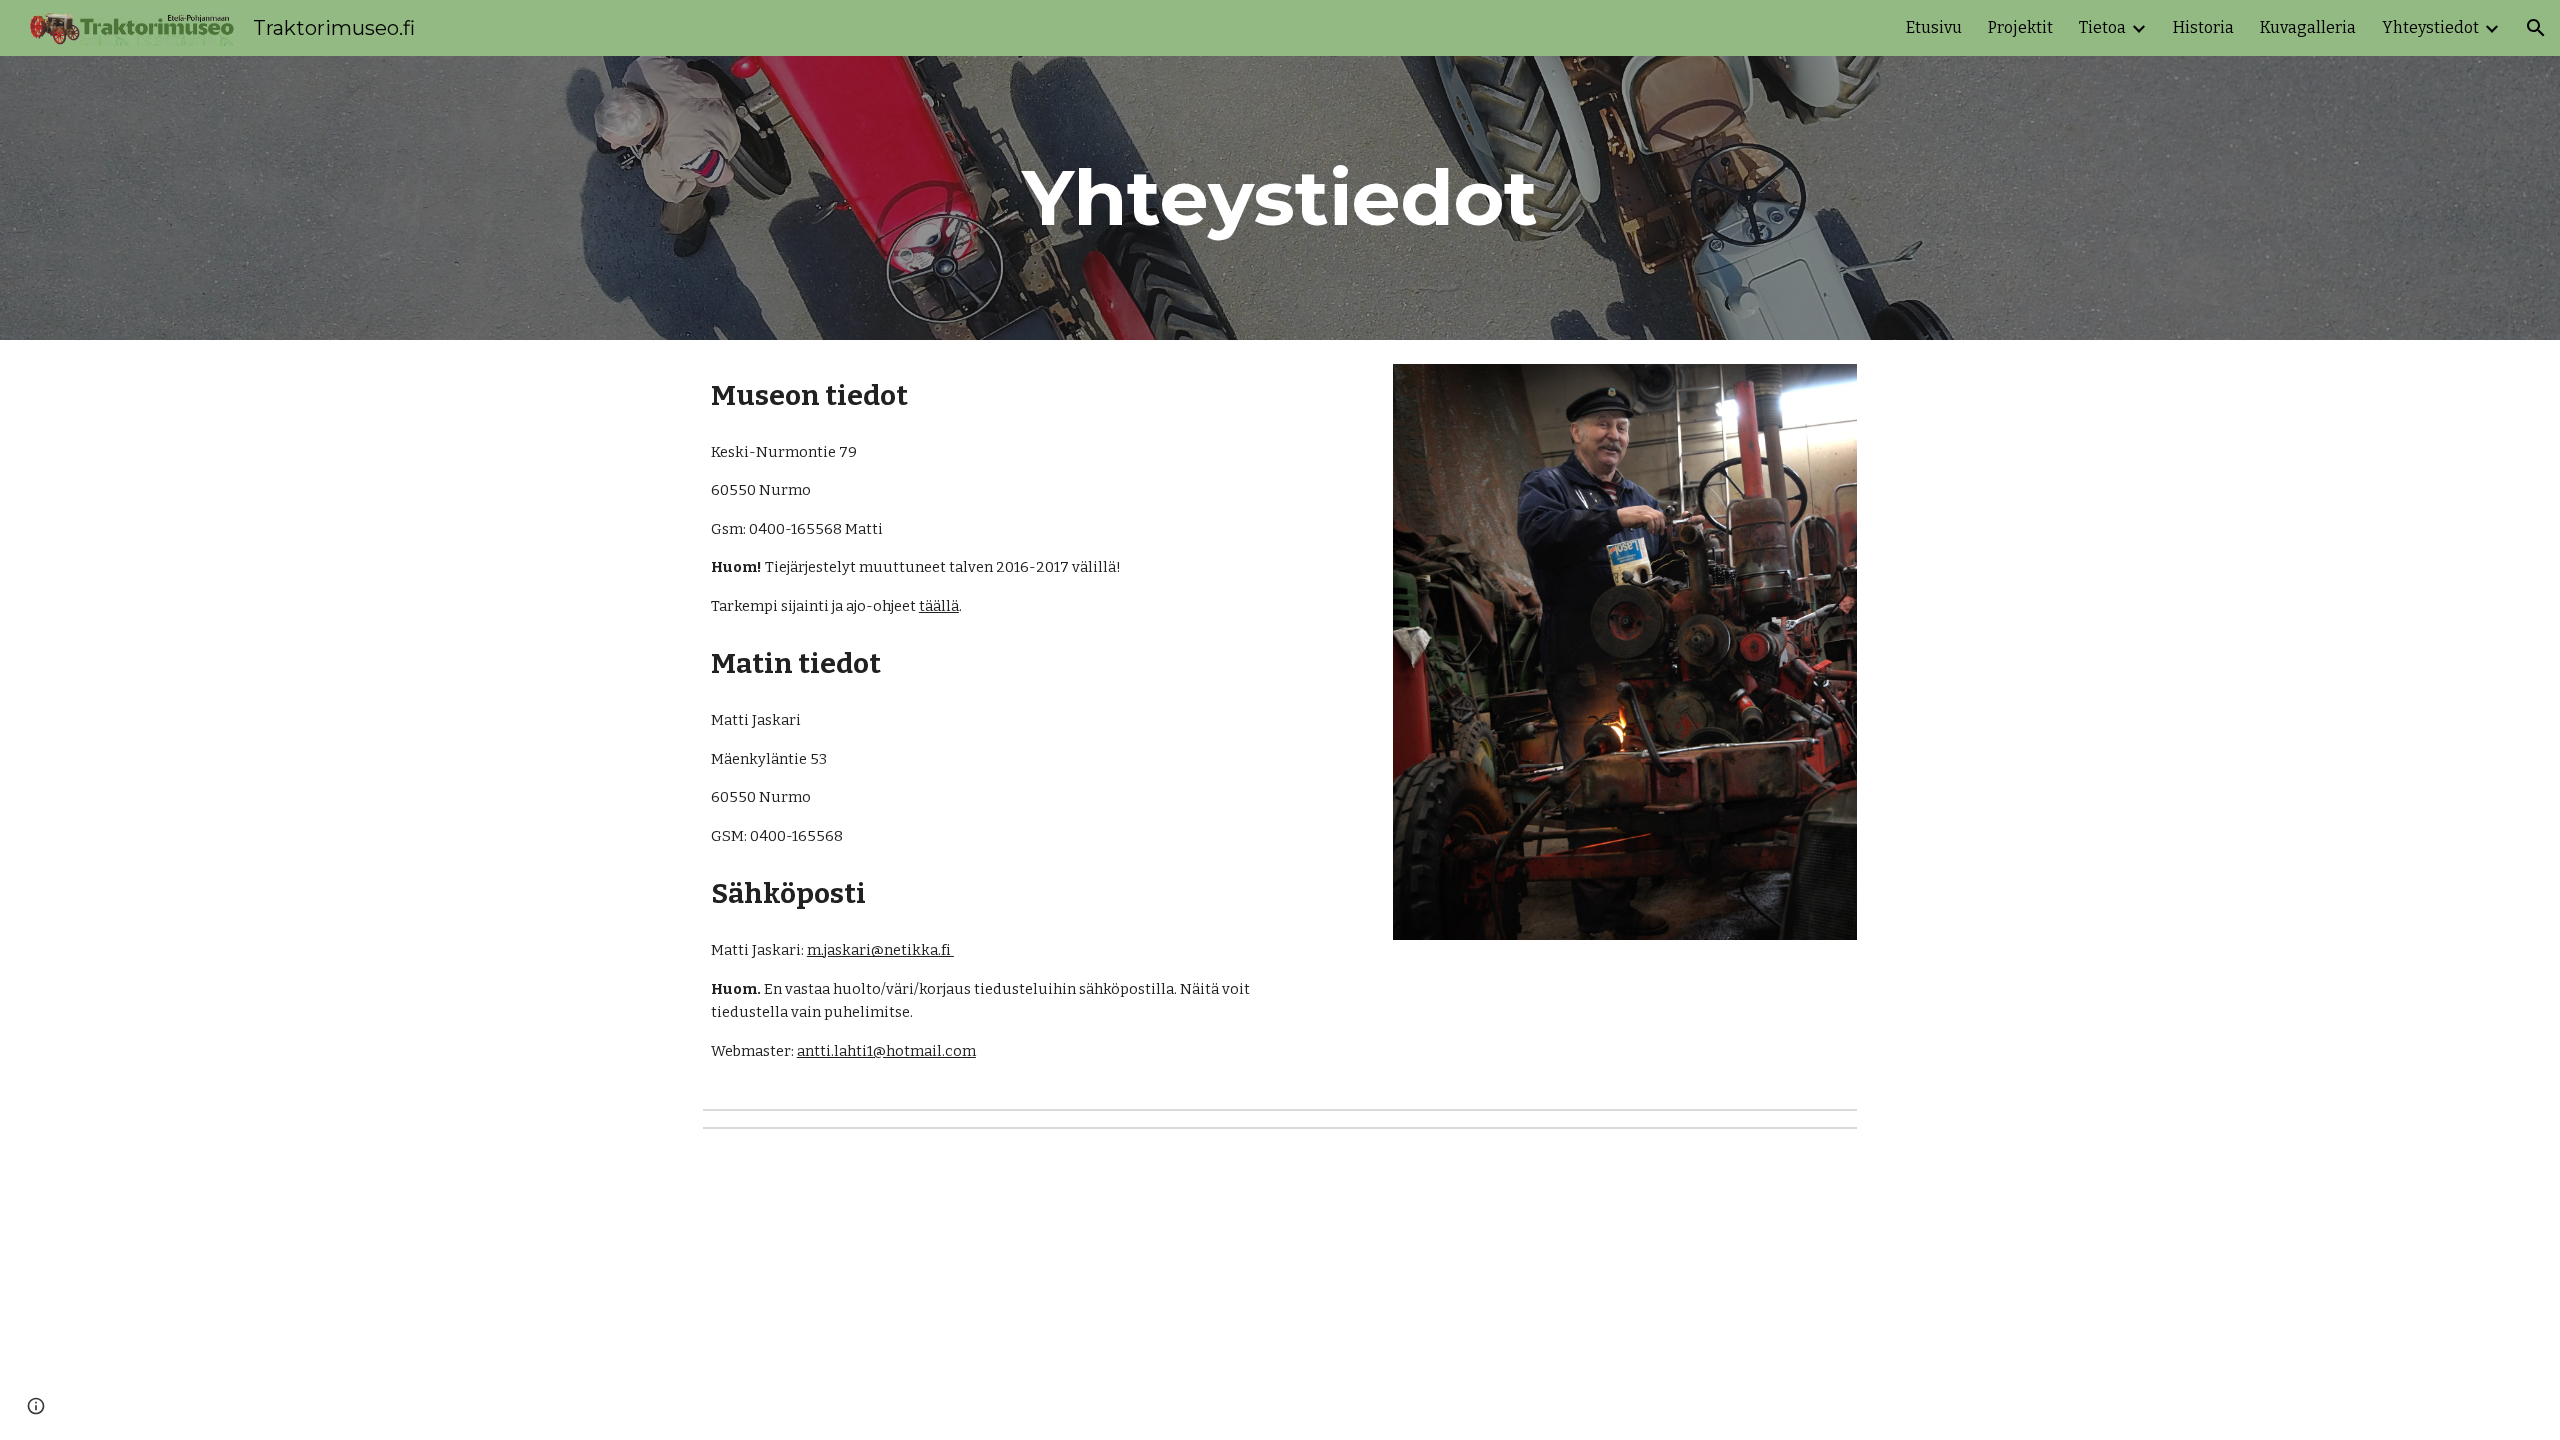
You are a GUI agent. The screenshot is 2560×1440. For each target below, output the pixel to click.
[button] (2536, 28)
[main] (1280, 198)
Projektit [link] (2020, 27)
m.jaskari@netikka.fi (880, 950)
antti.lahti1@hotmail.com (886, 1051)
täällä (939, 606)
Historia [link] (2203, 27)
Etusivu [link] (1934, 27)
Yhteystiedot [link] (2430, 27)
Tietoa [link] (2102, 27)
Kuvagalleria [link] (2308, 27)
